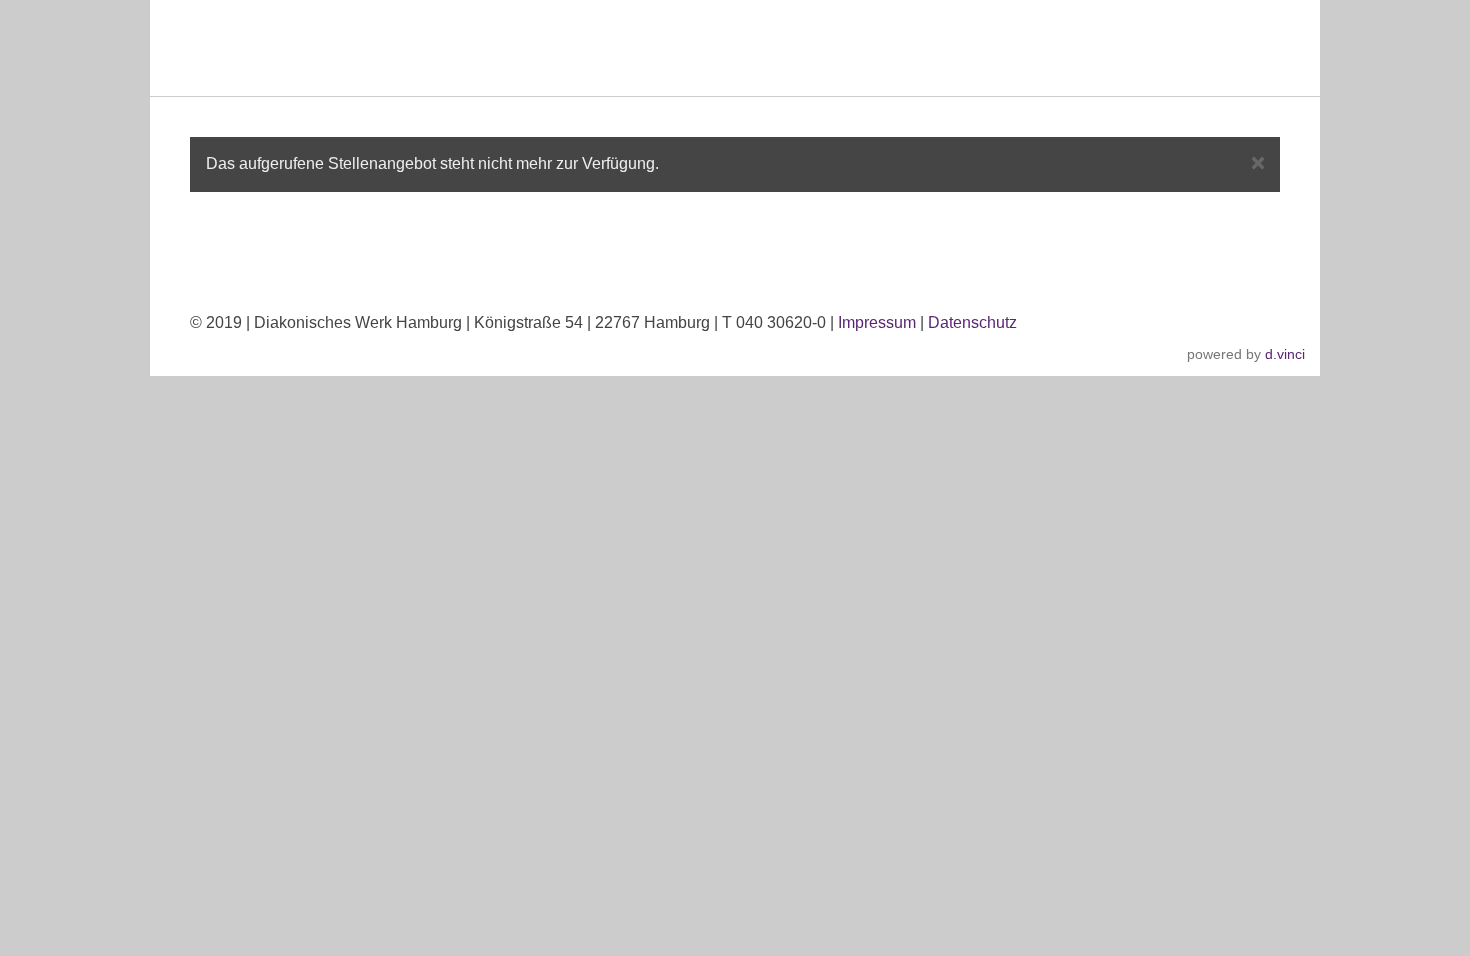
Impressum (877, 322)
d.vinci (1285, 354)
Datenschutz (972, 322)
